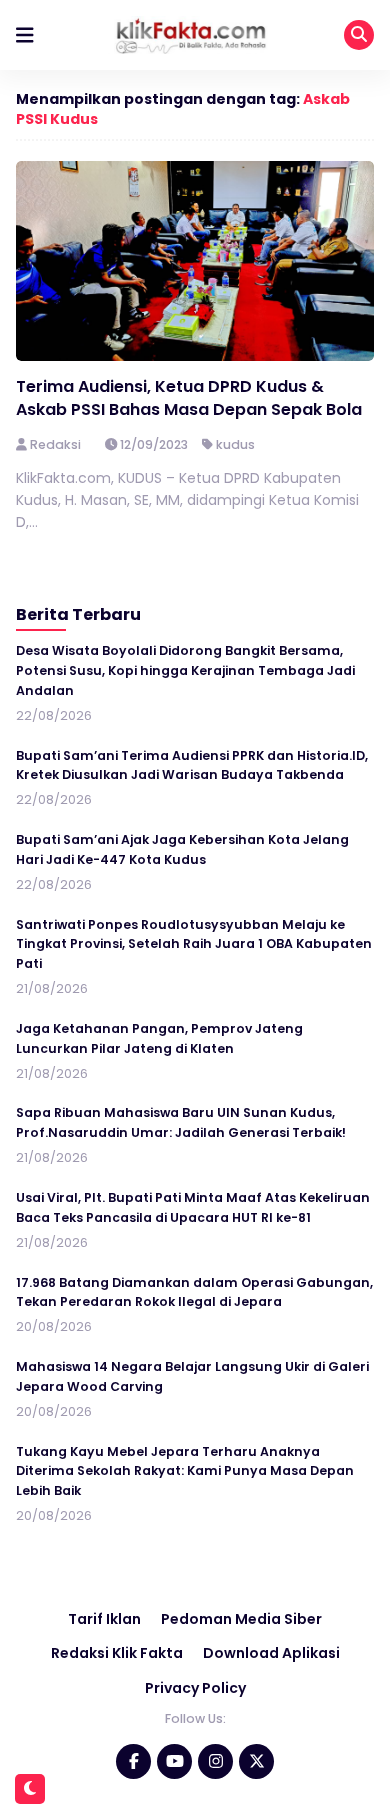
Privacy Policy (195, 1688)
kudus (235, 444)
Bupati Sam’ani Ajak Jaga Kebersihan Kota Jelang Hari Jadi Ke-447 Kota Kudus (182, 849)
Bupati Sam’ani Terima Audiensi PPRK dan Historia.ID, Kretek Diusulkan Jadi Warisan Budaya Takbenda (192, 765)
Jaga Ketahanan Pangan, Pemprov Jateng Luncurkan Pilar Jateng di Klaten (159, 1038)
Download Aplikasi (271, 1653)
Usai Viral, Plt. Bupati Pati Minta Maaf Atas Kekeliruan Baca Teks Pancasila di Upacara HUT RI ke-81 (193, 1207)
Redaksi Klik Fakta (117, 1653)
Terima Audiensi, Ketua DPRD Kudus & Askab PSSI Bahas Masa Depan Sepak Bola (189, 397)
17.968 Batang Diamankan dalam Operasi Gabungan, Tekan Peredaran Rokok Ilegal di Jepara (194, 1292)
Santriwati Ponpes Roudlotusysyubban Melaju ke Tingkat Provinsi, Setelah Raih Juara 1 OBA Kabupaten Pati (194, 944)
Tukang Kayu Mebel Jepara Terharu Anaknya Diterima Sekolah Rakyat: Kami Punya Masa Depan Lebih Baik (185, 1471)
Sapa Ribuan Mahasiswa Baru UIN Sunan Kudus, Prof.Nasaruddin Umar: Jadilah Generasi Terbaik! (181, 1122)
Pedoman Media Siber (241, 1619)
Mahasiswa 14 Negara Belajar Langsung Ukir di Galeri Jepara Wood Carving (192, 1376)
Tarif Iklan (104, 1619)
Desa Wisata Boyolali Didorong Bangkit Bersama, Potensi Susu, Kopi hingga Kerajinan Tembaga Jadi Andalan (185, 670)
